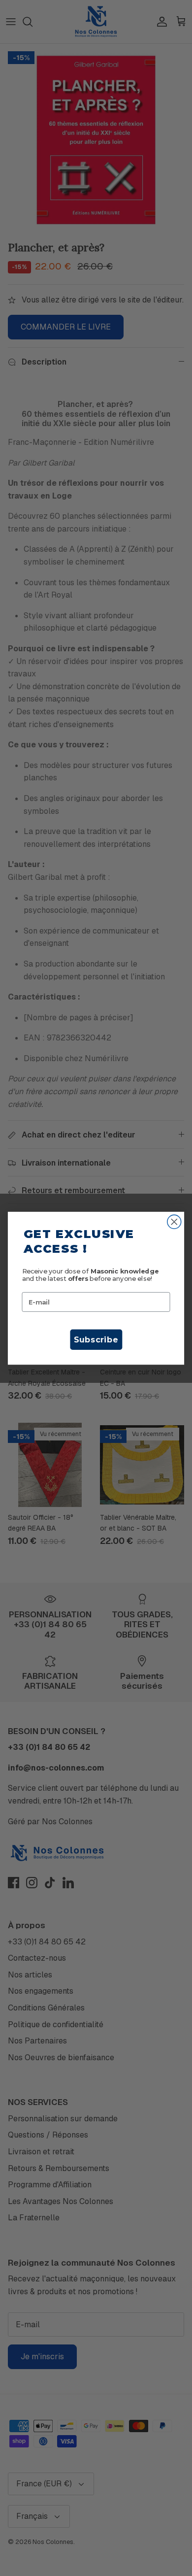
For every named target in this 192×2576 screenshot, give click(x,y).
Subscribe (96, 1339)
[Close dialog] (174, 1222)
